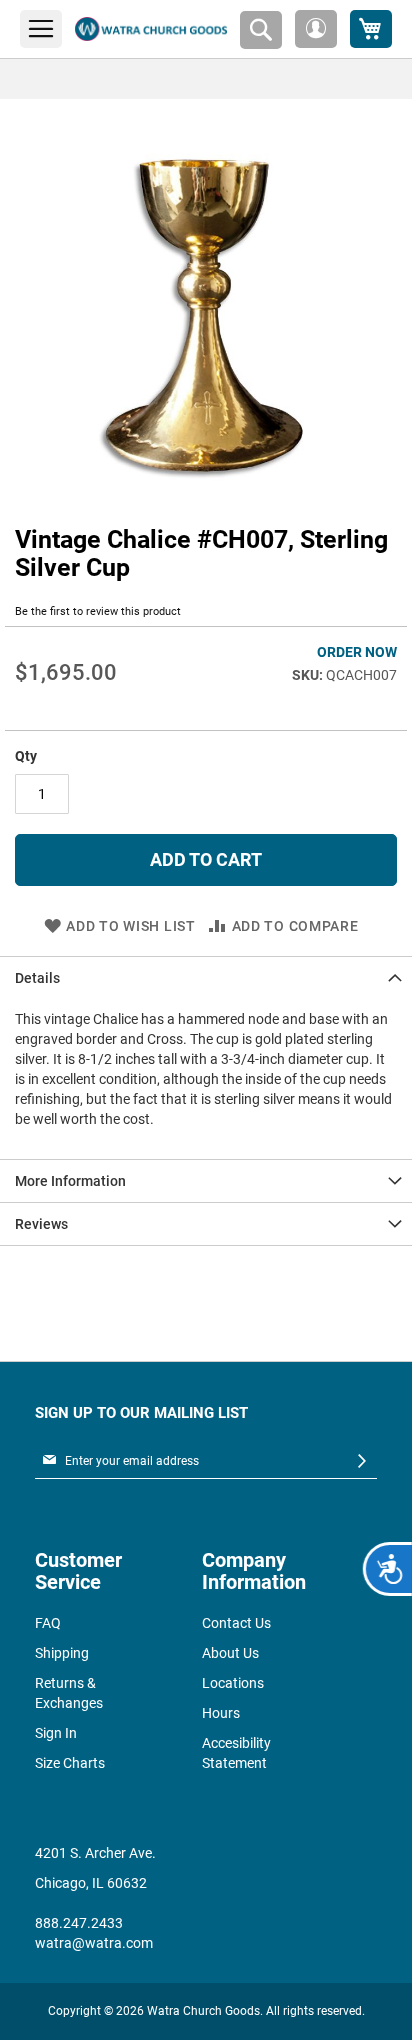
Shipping (62, 1653)
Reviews (41, 1224)
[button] (316, 29)
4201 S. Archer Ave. (95, 1853)
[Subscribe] (362, 1461)
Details (37, 978)
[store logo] (151, 29)
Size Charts (70, 1763)
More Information (70, 1181)
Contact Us (236, 1623)
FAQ (48, 1623)
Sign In (56, 1733)
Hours (221, 1713)
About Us (230, 1653)
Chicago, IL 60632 (91, 1883)
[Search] (261, 30)
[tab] (206, 977)
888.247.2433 (79, 1923)
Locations (233, 1683)
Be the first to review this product (98, 611)
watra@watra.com (94, 1943)
